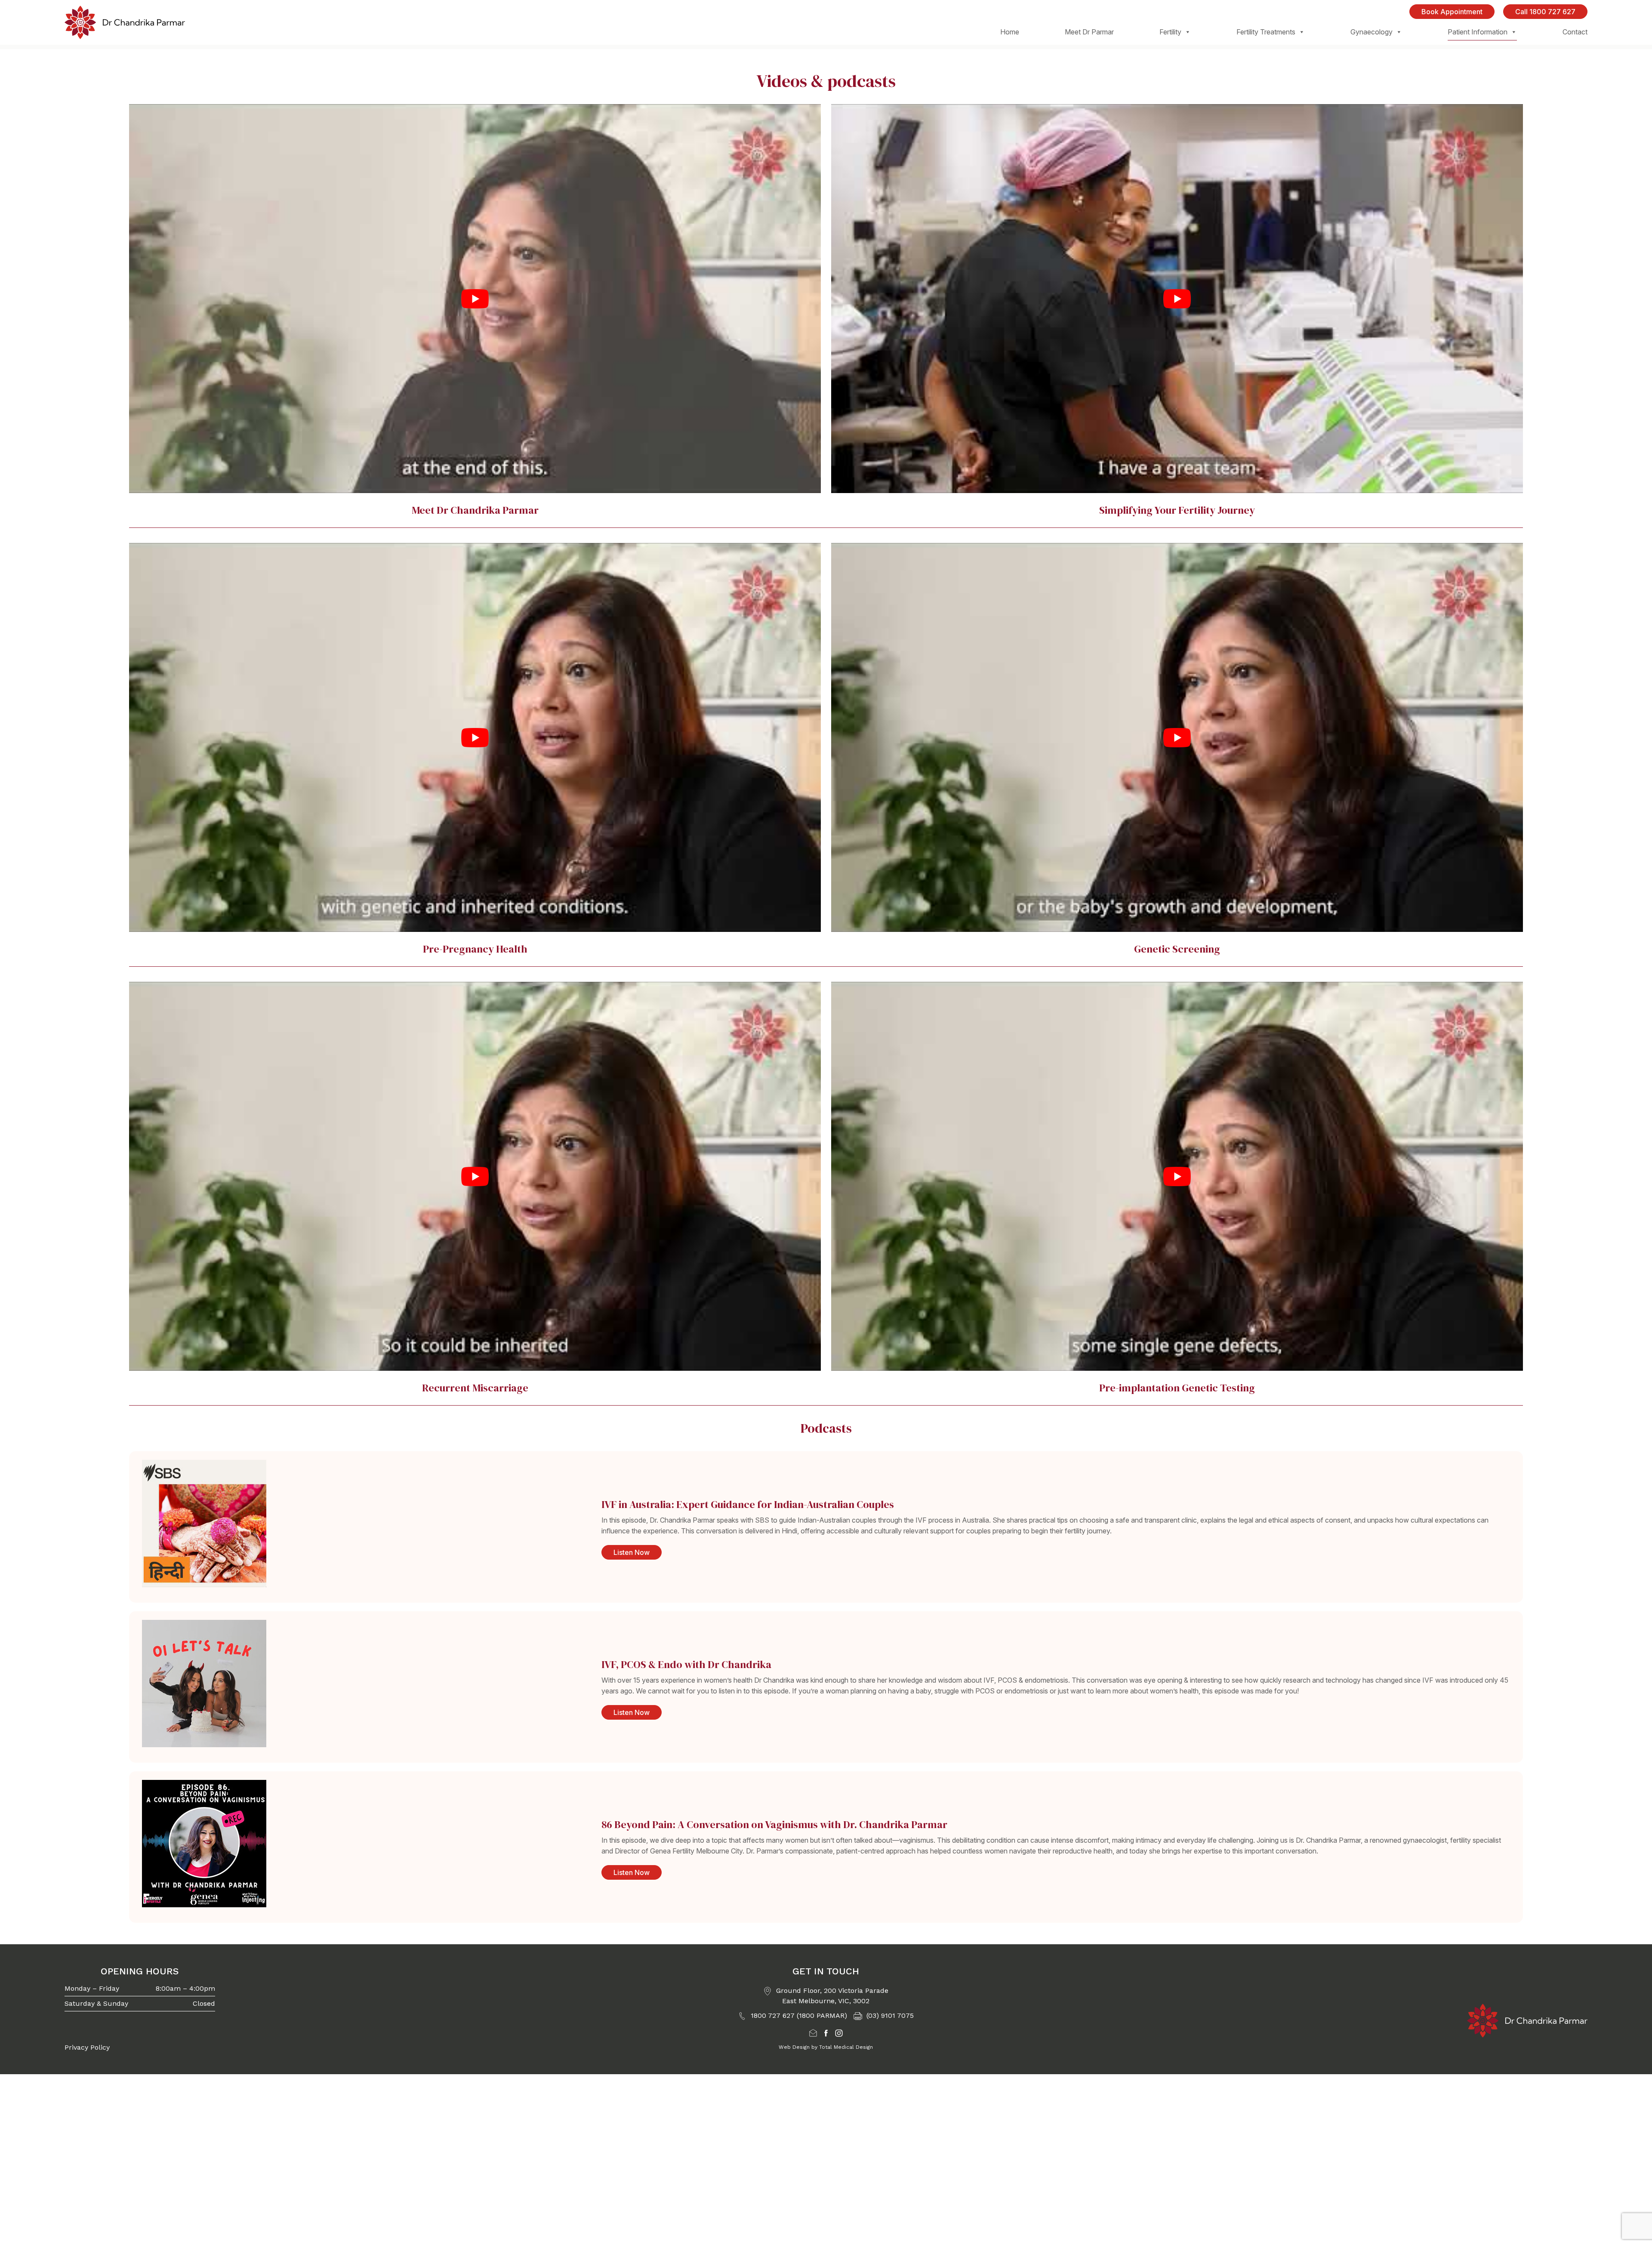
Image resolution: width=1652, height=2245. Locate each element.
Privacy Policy (87, 2047)
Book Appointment (1452, 12)
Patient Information (1478, 32)
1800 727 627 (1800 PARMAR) (798, 2015)
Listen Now (632, 1552)
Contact (1575, 32)
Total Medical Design (846, 2047)
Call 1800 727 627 (1545, 12)
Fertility (1170, 32)
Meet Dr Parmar (1089, 32)
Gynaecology (1372, 32)
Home (1010, 32)
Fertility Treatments (1266, 32)
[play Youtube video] (475, 299)
